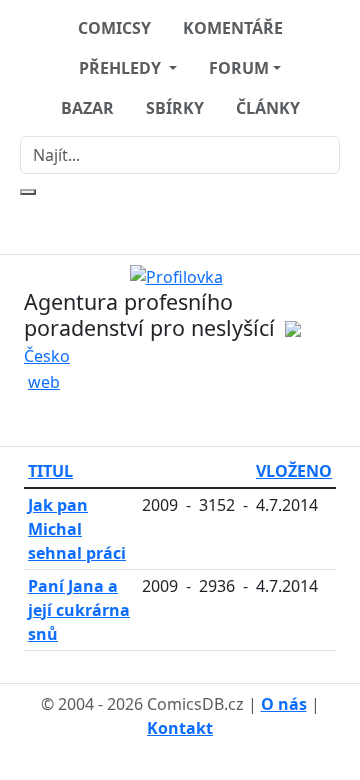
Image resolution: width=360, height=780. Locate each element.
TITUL (50, 471)
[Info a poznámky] (168, 419)
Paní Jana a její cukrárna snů (79, 610)
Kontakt (180, 728)
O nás (284, 704)
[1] (180, 275)
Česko (47, 356)
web (44, 382)
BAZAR (87, 108)
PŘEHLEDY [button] (122, 68)
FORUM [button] (239, 68)
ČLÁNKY (268, 108)
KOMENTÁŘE (233, 28)
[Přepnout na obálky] (192, 419)
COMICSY (114, 28)
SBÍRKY (175, 108)
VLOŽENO (294, 471)
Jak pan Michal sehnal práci (77, 529)
